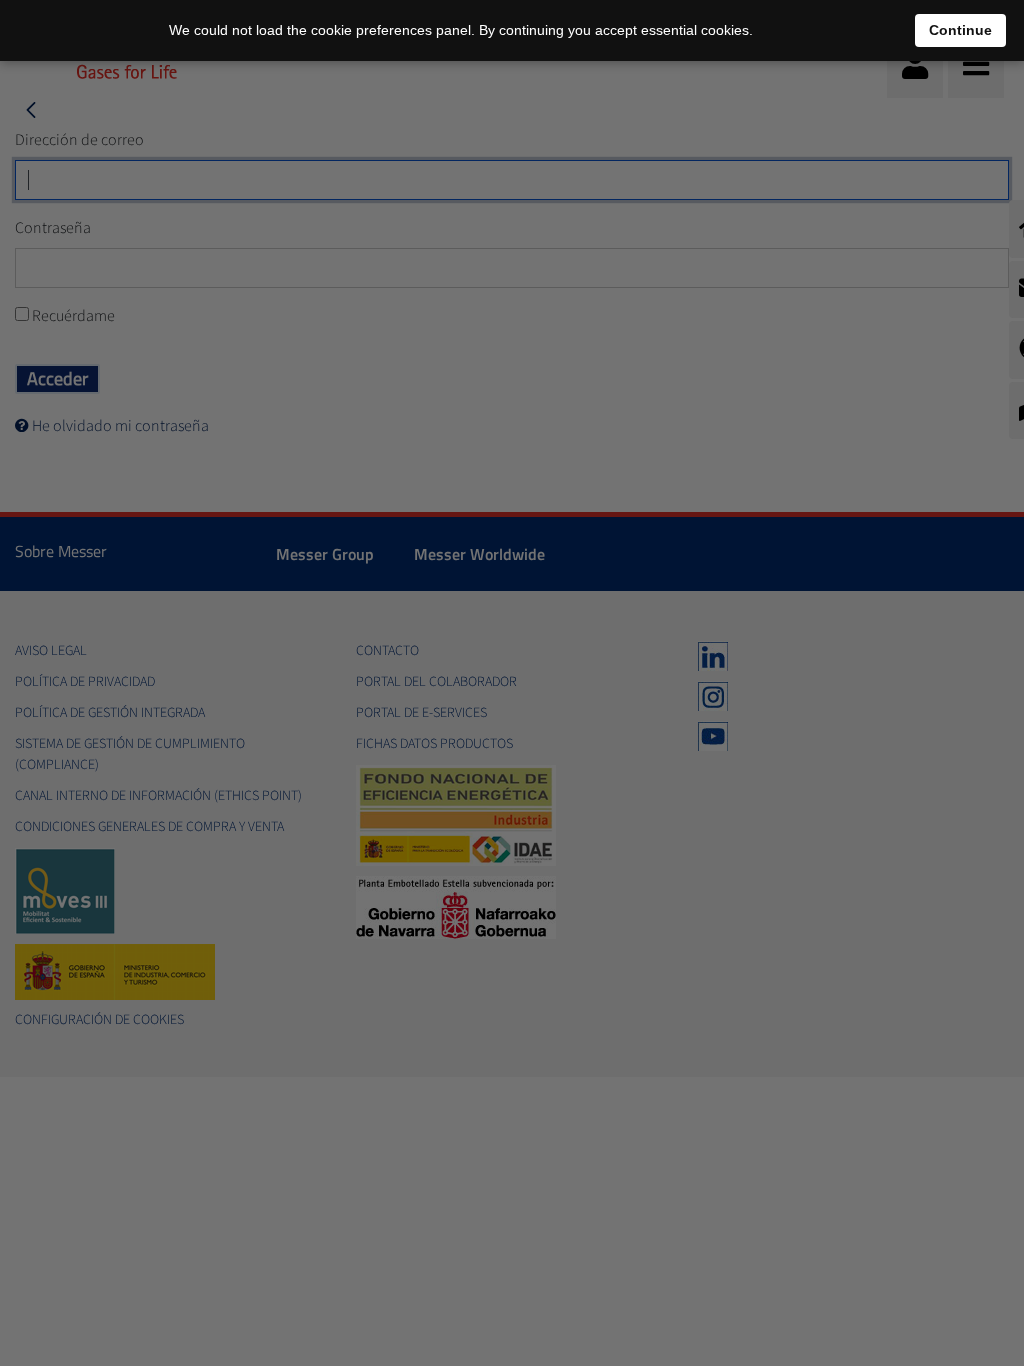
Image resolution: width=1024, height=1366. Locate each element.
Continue (960, 30)
